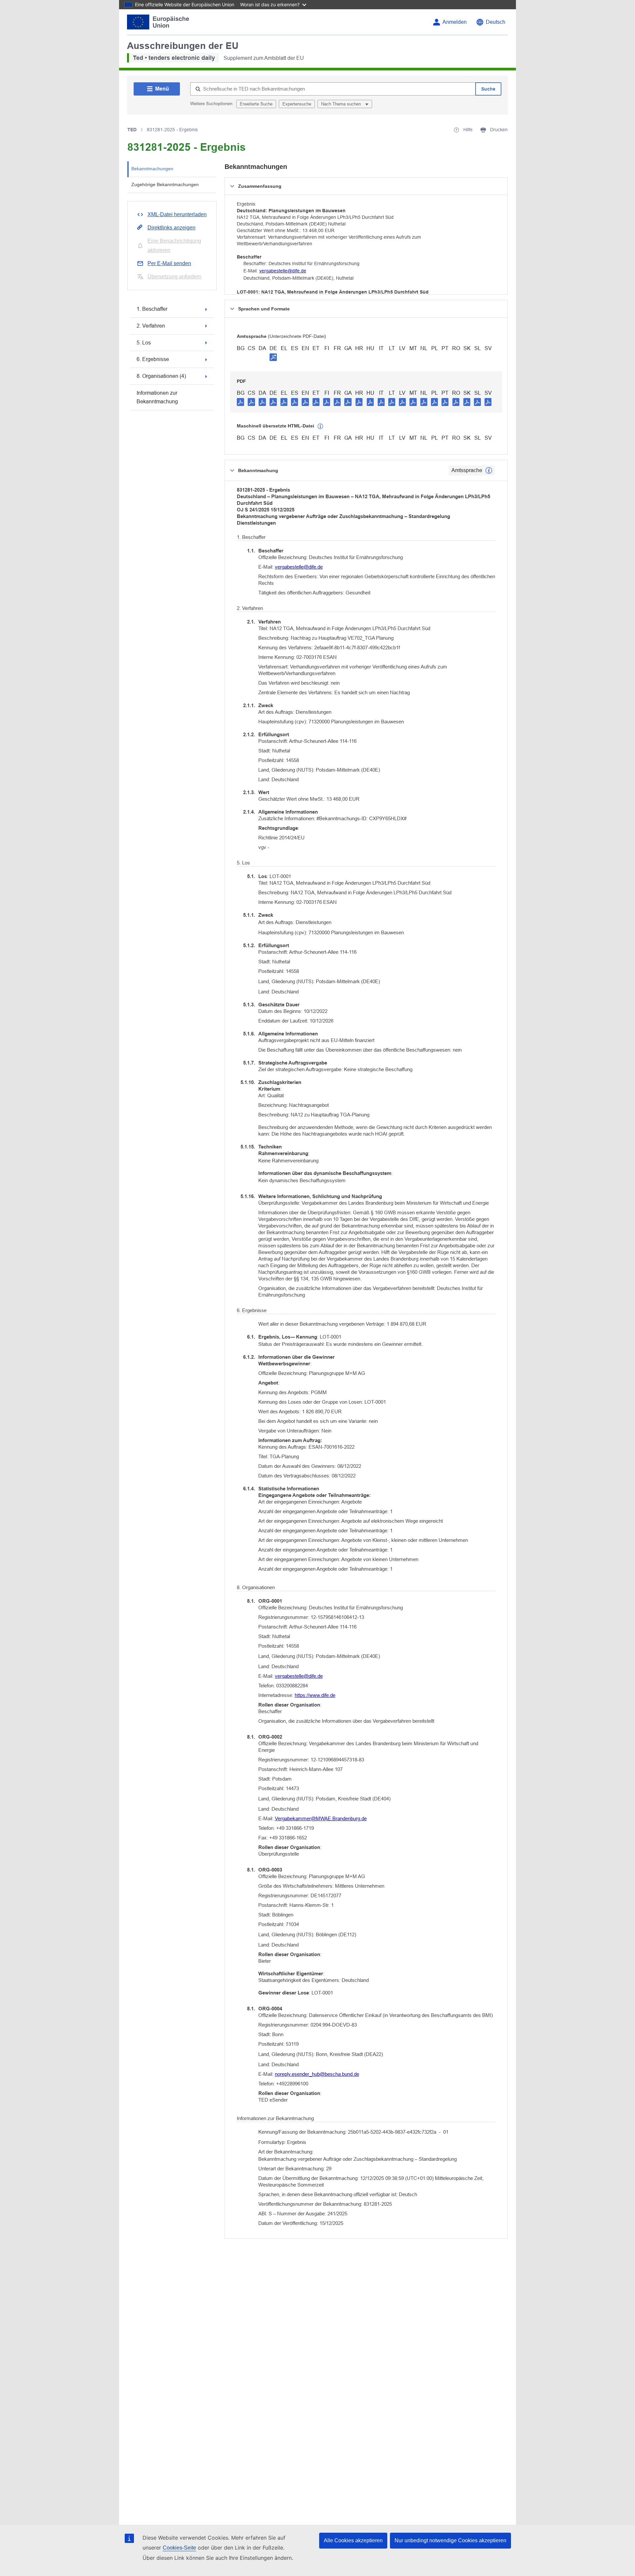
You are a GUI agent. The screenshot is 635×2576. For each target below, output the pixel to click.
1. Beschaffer (152, 309)
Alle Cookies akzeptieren (353, 2540)
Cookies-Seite (179, 2548)
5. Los (144, 343)
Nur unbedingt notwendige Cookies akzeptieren (450, 2540)
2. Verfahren (151, 326)
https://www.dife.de (315, 1695)
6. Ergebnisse (153, 359)
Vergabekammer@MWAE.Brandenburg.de (321, 1818)
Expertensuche (297, 104)
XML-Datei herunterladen (177, 214)
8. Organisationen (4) (161, 376)
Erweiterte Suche (256, 104)
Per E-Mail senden (169, 263)
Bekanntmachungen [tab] (152, 169)
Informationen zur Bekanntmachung (157, 397)
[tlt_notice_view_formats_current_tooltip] (489, 470)
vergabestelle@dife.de (283, 271)
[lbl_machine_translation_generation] (320, 426)
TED (132, 130)
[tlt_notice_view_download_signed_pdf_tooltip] (273, 357)
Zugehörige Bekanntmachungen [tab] (165, 184)
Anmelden (455, 22)
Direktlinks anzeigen (171, 228)
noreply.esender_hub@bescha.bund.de (317, 2074)
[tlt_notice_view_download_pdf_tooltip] (240, 402)
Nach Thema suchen (342, 104)
